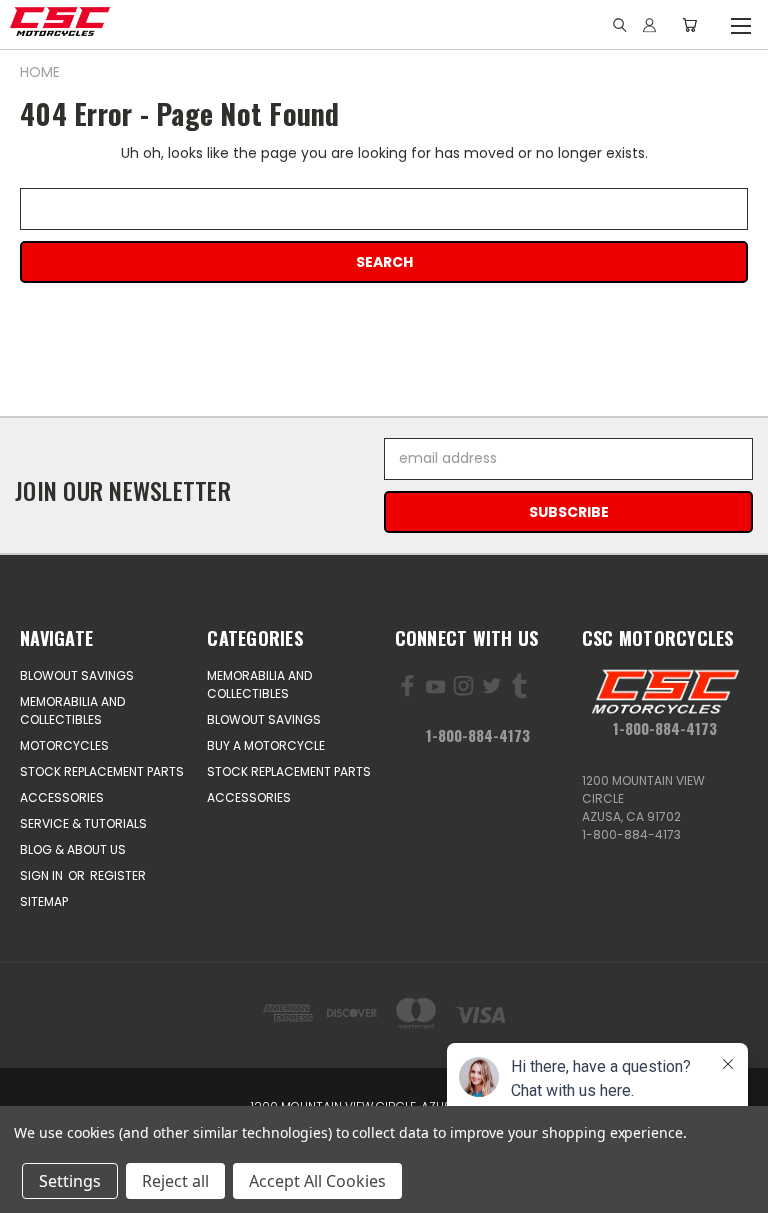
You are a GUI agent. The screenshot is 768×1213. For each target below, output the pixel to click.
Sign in (43, 875)
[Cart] (689, 25)
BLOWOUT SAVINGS (77, 675)
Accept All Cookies (317, 1181)
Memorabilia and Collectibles (72, 710)
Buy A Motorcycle (266, 745)
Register (118, 875)
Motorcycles (64, 745)
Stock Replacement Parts (102, 771)
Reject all (175, 1181)
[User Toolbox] (649, 25)
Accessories (62, 797)
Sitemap (44, 901)
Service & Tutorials (83, 823)
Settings (70, 1181)
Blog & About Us (73, 849)
